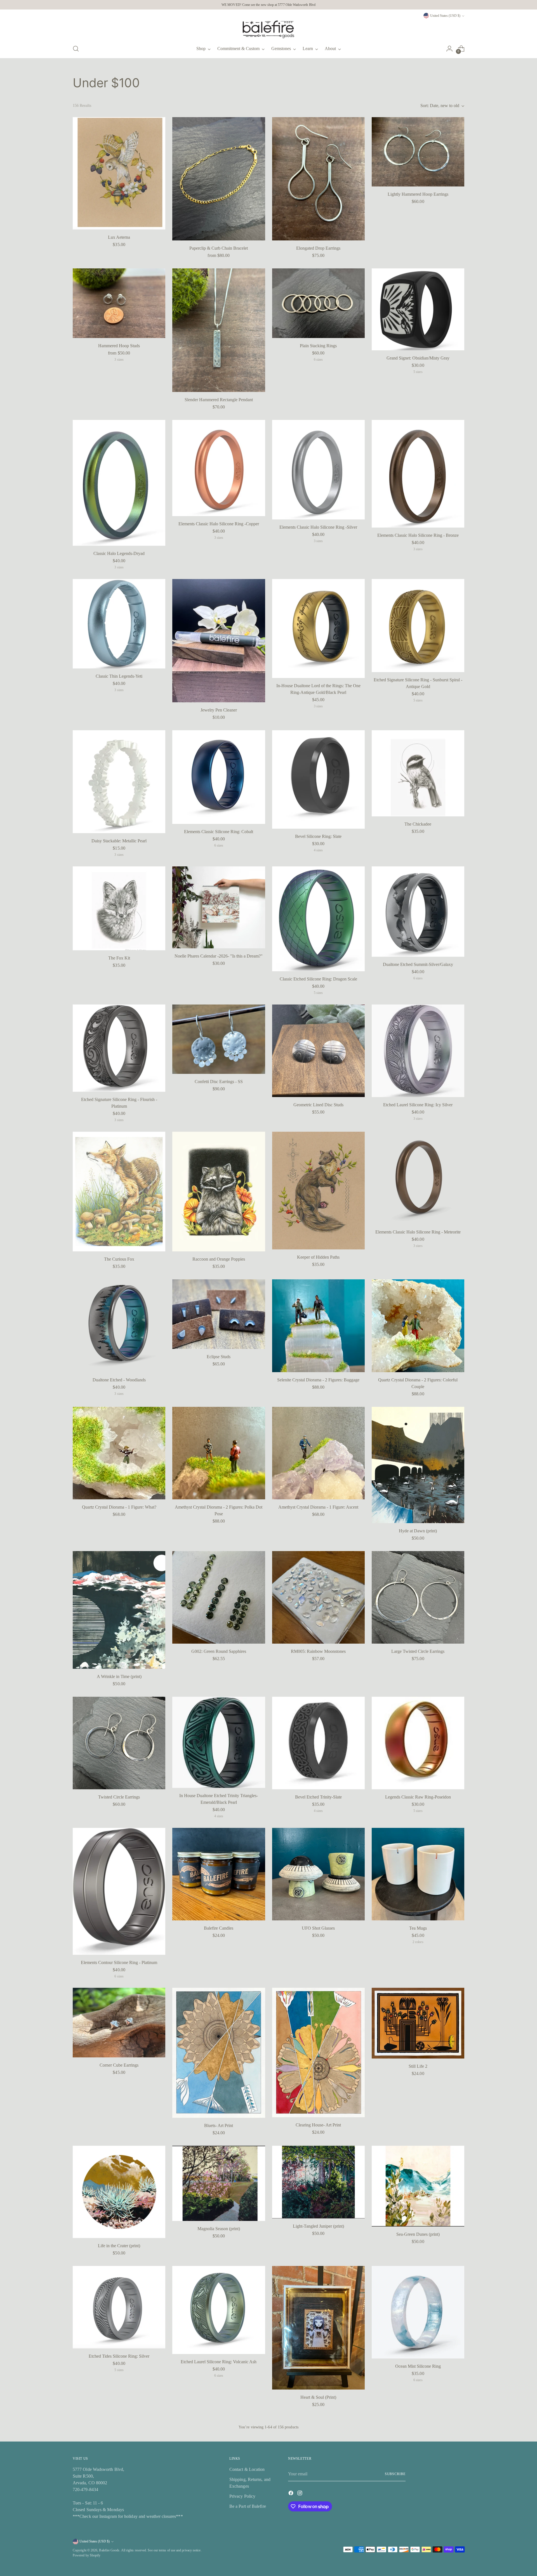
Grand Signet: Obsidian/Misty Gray (418, 358)
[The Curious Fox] (119, 1192)
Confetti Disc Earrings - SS (219, 1082)
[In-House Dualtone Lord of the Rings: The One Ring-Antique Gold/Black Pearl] (318, 628)
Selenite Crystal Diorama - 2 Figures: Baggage (318, 1380)
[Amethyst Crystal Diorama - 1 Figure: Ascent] (318, 1453)
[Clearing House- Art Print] (318, 2052)
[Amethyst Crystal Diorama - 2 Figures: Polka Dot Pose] (219, 1453)
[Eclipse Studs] (219, 1314)
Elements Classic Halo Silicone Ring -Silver (318, 527)
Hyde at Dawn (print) (418, 1531)
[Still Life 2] (418, 2023)
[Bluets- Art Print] (219, 2053)
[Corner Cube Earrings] (119, 2022)
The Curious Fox (119, 1259)
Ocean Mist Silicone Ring (418, 2366)
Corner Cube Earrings (119, 2065)
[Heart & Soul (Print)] (318, 2328)
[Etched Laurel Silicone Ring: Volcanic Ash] (219, 2310)
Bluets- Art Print (219, 2125)
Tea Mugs (418, 1928)
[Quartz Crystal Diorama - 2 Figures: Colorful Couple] (418, 1326)
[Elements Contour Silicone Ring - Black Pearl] (119, 2464)
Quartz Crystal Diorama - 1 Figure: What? (119, 1507)
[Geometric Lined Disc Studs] (318, 1051)
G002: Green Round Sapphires (219, 1651)
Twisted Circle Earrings (119, 1797)
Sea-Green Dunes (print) (418, 2234)
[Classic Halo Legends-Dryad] (119, 483)
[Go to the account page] (449, 49)
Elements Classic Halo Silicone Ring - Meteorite (418, 1232)
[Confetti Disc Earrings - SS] (219, 1039)
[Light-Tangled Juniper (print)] (318, 2182)
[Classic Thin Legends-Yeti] (119, 624)
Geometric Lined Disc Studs (318, 1105)
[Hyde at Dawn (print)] (418, 1465)
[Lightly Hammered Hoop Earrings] (418, 152)
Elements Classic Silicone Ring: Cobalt (219, 832)
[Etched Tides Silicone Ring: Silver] (119, 2307)
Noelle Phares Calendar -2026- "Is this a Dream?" (219, 956)
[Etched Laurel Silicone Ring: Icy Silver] (418, 1051)
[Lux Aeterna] (119, 173)
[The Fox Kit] (119, 908)
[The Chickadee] (418, 773)
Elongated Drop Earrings (318, 248)
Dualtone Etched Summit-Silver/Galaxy (418, 964)
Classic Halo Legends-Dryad (119, 553)
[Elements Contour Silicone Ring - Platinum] (119, 1891)
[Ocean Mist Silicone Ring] (418, 2312)
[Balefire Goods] (268, 29)
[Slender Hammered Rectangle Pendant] (219, 330)
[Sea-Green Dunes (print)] (418, 2186)
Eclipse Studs (219, 1357)
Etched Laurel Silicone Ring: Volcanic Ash (219, 2362)
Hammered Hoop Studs (119, 346)
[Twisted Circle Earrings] (119, 1743)
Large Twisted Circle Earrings (418, 1651)
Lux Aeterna (119, 237)
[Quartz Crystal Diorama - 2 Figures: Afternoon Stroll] (219, 2464)
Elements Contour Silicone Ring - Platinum (119, 1962)
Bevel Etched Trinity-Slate (318, 1797)
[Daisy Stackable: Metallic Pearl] (119, 782)
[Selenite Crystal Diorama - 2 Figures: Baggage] (318, 1326)
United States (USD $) (445, 16)
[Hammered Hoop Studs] (119, 303)
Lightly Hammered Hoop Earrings (418, 194)
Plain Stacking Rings (318, 346)
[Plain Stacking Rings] (318, 303)
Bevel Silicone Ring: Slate (318, 836)
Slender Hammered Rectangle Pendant (219, 400)
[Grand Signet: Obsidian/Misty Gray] (418, 309)
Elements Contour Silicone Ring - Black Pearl (119, 2518)
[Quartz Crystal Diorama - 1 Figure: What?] (119, 1453)
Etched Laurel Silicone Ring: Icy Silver (418, 1105)
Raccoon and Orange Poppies (219, 1259)
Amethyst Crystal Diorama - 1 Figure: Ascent (318, 1507)
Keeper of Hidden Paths (318, 1257)
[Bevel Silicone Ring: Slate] (318, 779)
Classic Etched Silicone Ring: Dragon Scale (318, 979)
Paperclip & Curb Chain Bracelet (219, 248)
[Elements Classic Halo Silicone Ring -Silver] (318, 470)
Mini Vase (318, 2518)
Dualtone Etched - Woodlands (119, 1380)
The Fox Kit (119, 958)
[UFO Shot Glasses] (318, 1874)
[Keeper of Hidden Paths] (318, 1191)
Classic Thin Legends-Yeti (119, 676)
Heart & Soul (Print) (318, 2397)
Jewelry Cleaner (418, 2518)
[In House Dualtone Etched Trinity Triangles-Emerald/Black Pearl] (219, 1742)
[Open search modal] (76, 49)
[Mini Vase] (318, 2464)
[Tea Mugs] (418, 1874)
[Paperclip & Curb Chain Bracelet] (219, 179)
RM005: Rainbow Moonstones (318, 1651)
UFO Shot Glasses (318, 1928)
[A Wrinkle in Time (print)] (119, 1610)
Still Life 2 (418, 2066)
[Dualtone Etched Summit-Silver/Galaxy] (418, 912)
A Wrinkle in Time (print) (119, 1676)
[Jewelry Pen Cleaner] (219, 641)
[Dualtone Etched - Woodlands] (119, 1326)
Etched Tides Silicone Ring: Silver (119, 2356)
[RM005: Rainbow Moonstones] (318, 1597)
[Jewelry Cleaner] (418, 2464)
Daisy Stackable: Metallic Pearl (119, 841)
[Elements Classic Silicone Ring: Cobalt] (219, 777)
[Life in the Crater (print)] (119, 2192)
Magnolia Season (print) (219, 2229)
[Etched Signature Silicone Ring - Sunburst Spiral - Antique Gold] (418, 626)
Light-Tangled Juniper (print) (318, 2226)
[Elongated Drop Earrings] (318, 179)
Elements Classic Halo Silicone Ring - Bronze (418, 535)
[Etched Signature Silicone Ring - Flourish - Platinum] (119, 1048)
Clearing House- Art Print (318, 2125)
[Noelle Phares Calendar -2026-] (219, 907)
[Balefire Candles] (219, 1874)
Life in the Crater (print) (119, 2246)
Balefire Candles (219, 1928)
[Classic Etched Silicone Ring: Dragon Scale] (318, 919)
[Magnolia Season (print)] (219, 2183)
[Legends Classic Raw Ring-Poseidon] (418, 1743)
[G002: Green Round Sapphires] (219, 1597)
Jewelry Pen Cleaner (219, 710)
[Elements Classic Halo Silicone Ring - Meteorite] (418, 1178)
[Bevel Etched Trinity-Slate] (318, 1743)
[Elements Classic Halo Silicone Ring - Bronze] (418, 474)
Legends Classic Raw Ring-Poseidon (418, 1797)
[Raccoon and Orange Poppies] (219, 1192)
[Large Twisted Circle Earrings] (418, 1597)
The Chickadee (418, 824)
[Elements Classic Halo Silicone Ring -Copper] (219, 468)
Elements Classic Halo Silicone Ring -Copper (219, 524)
